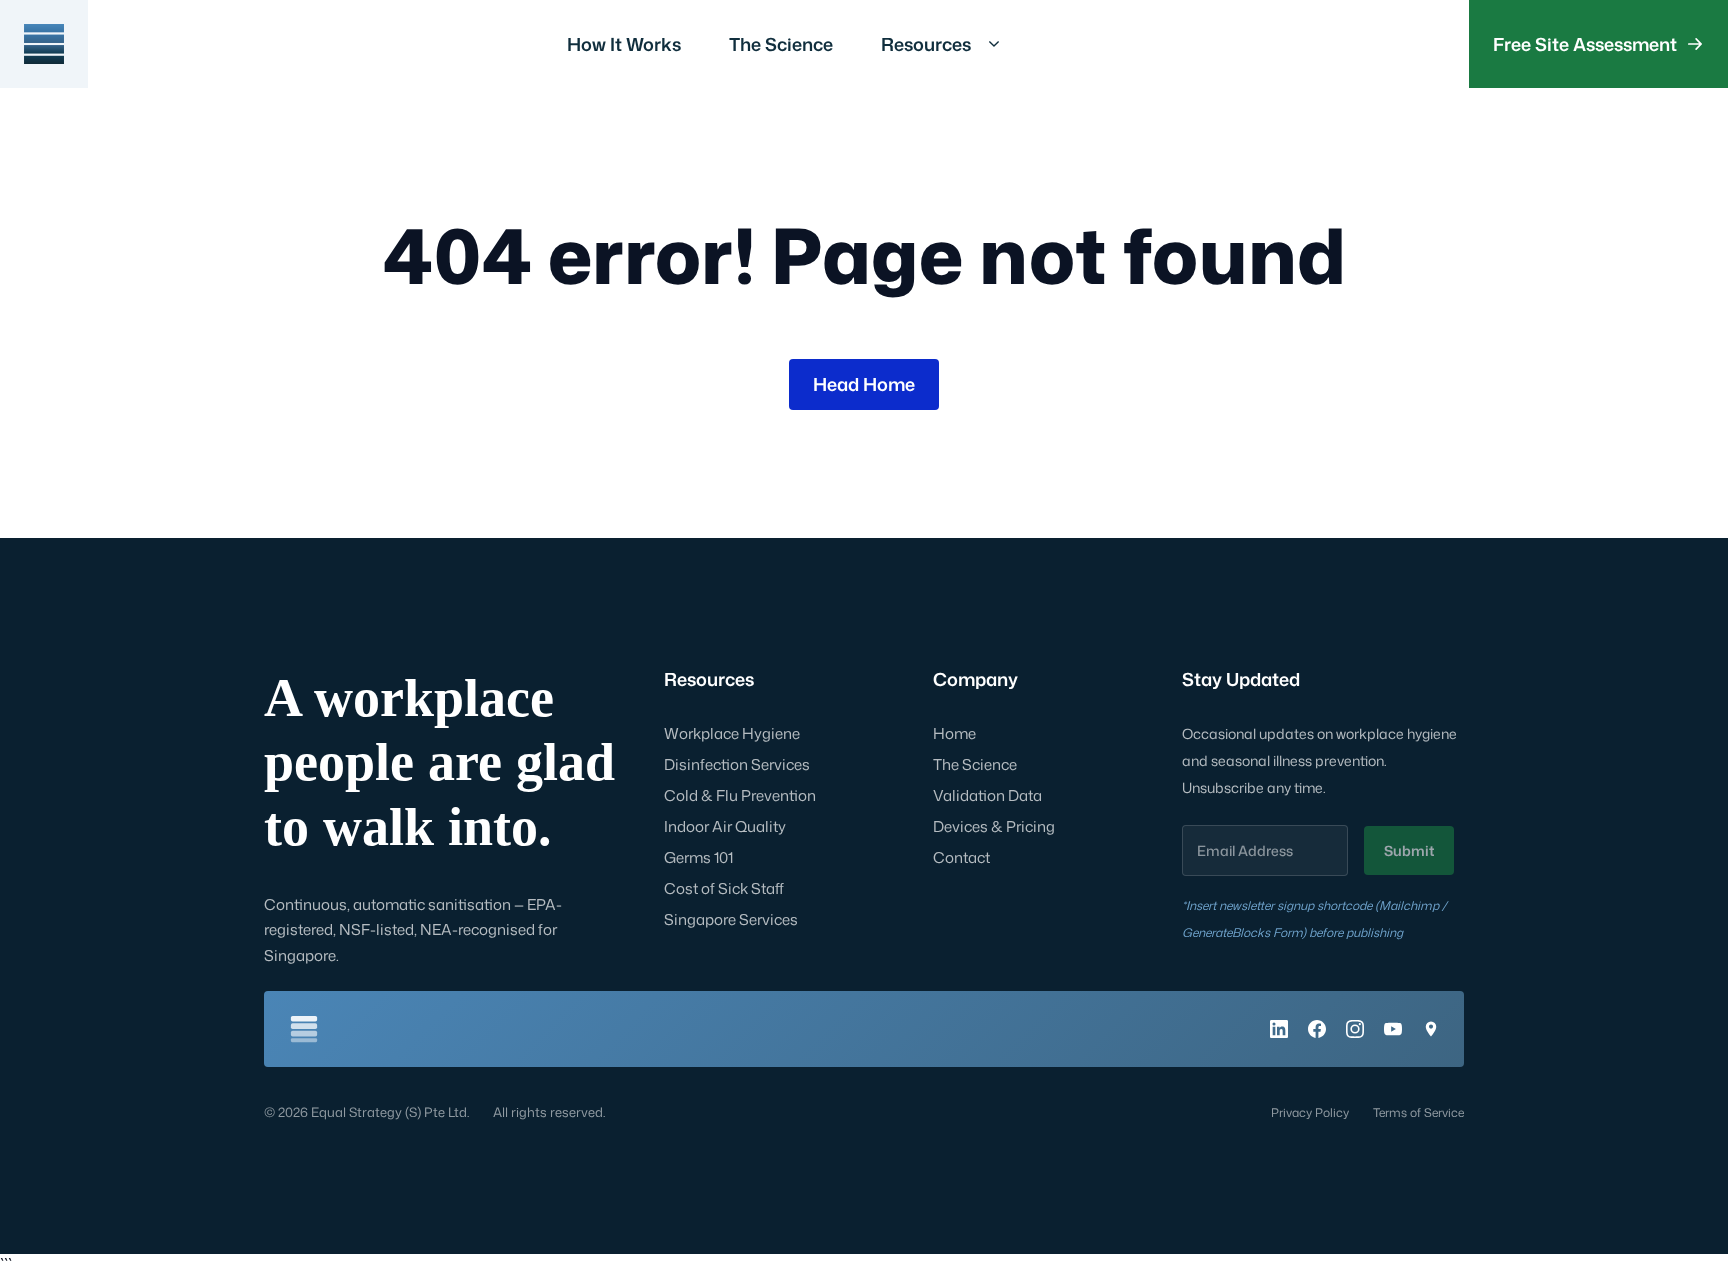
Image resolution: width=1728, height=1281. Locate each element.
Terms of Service (1418, 1112)
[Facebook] (1317, 1029)
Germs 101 (698, 857)
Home (954, 733)
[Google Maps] (1431, 1029)
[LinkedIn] (1279, 1029)
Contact (961, 857)
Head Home (864, 384)
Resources (926, 44)
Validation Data (987, 795)
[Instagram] (1355, 1029)
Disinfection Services (737, 764)
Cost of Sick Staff (724, 888)
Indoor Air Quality (725, 826)
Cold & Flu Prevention (740, 795)
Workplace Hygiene (732, 733)
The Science (781, 44)
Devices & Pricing (994, 826)
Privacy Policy (1310, 1112)
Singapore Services (731, 919)
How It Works (624, 44)
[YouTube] (1393, 1029)
